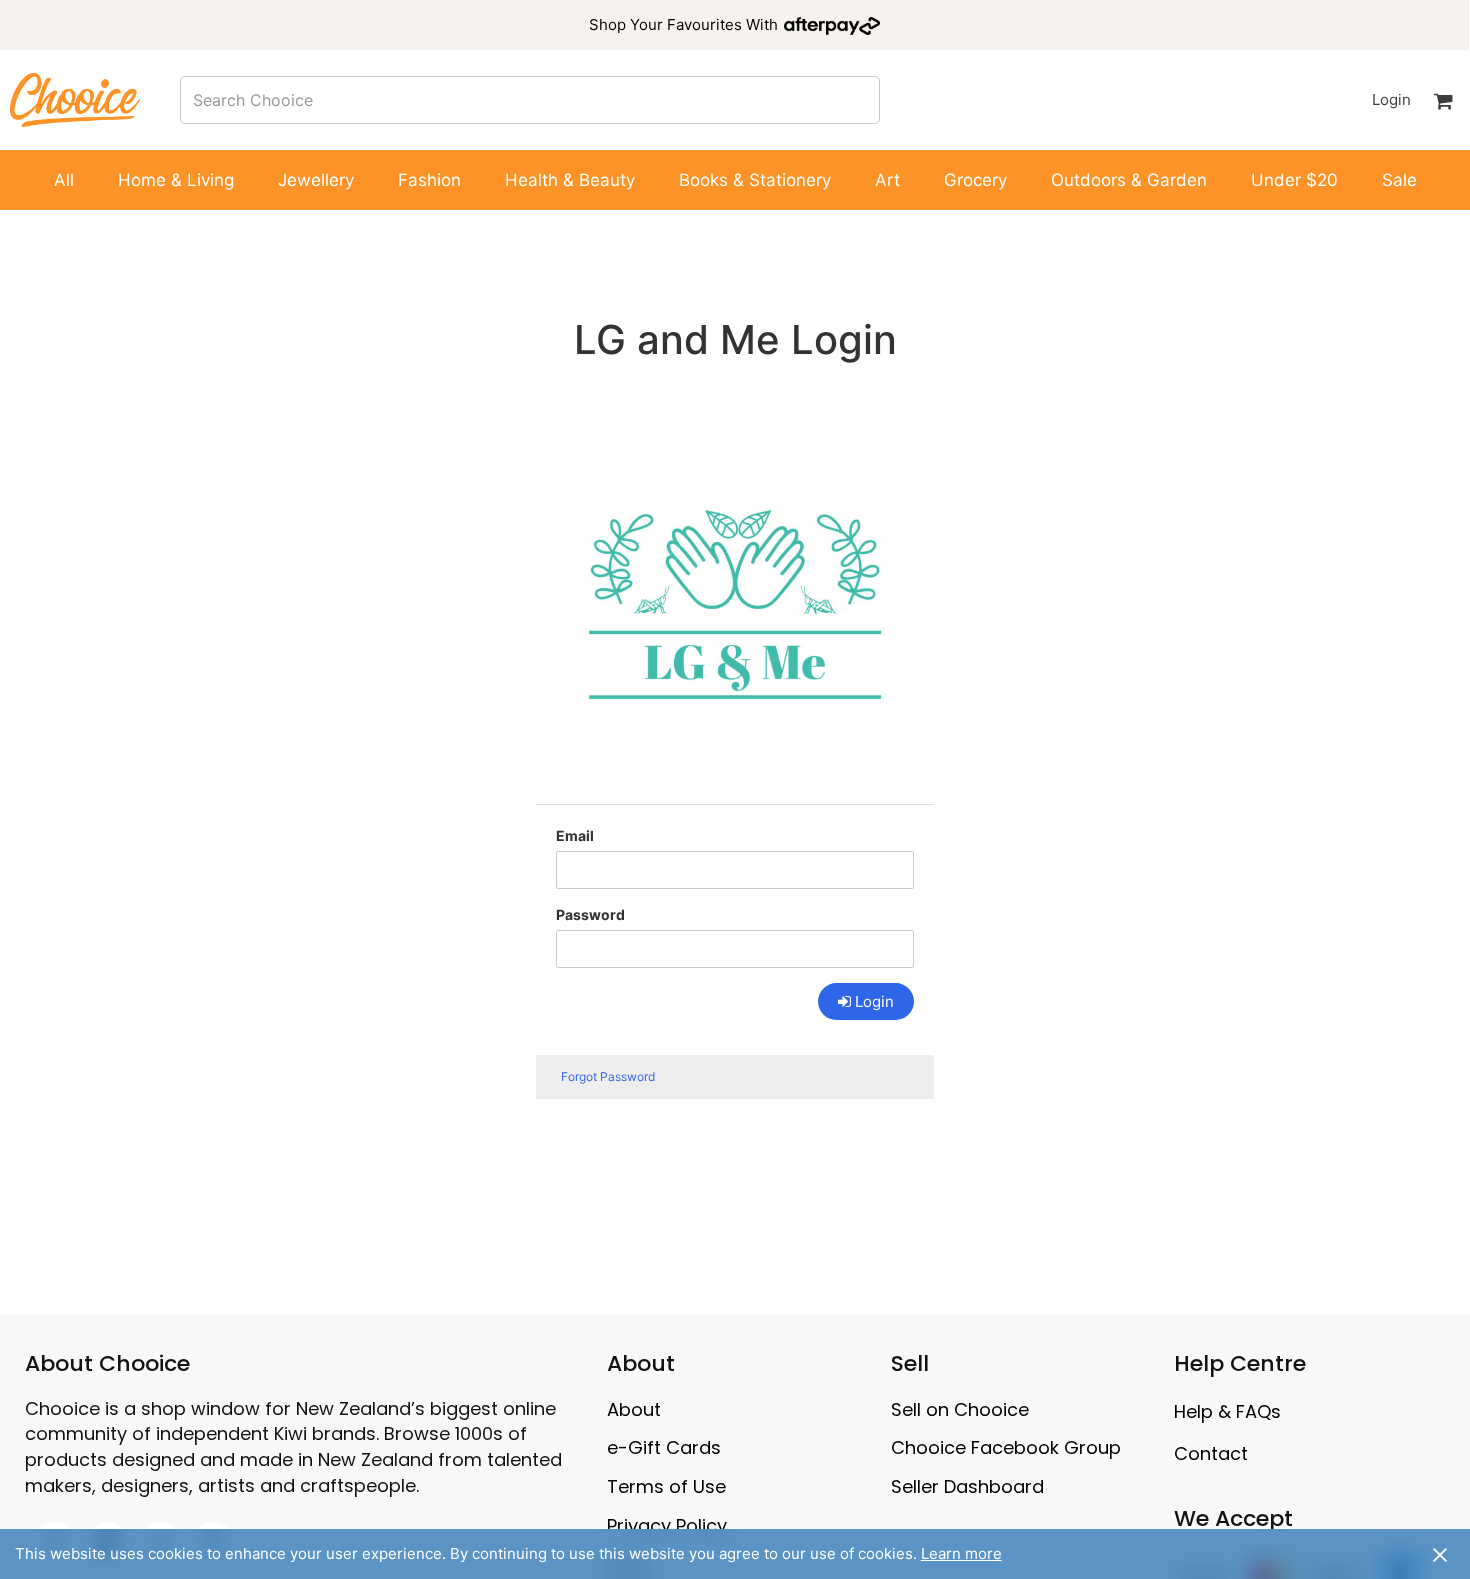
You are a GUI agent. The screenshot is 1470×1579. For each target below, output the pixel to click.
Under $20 (1294, 180)
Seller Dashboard (967, 1486)
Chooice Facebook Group (1006, 1447)
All (64, 180)
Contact (1211, 1453)
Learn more (961, 1553)
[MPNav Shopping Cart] (1443, 100)
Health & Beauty (570, 180)
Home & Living (176, 180)
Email (575, 835)
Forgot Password (608, 1076)
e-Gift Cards (664, 1447)
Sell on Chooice (960, 1409)
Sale (1399, 180)
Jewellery (316, 180)
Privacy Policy (667, 1525)
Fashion (429, 180)
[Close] (1440, 1554)
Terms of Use (666, 1486)
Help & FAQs (1227, 1411)
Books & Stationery (755, 180)
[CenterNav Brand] (75, 99)
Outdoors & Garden (1129, 180)
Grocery (975, 180)
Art (887, 180)
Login (1391, 99)
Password (590, 914)
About (634, 1409)
